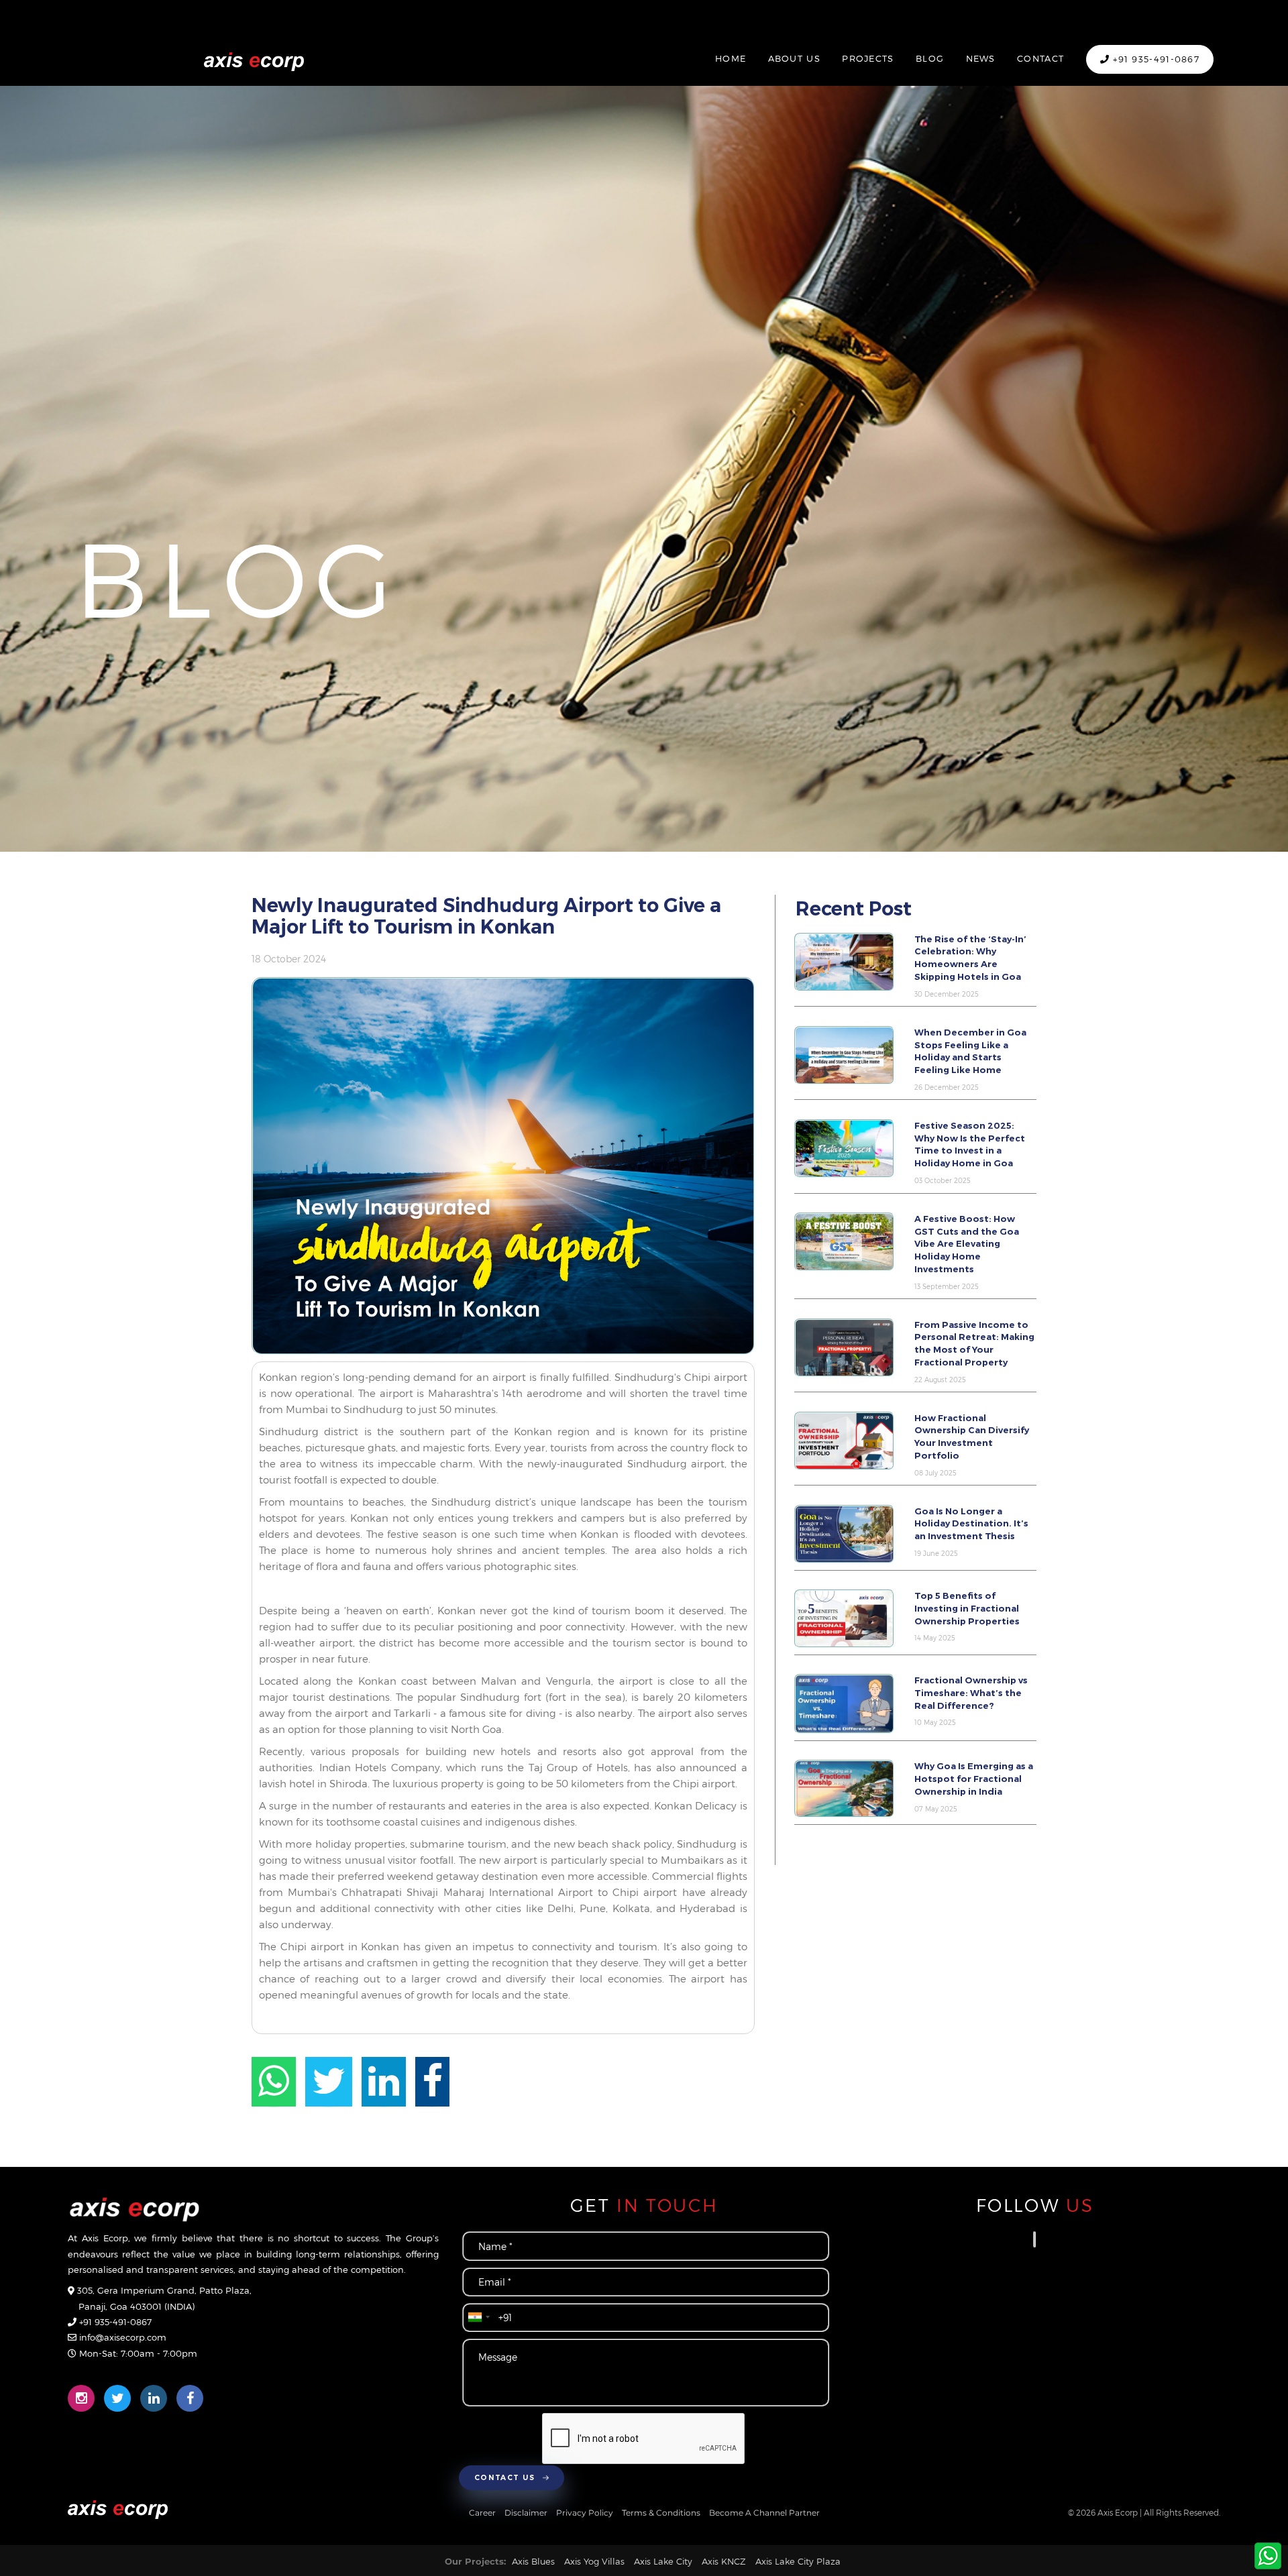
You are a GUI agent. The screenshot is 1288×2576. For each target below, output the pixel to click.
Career (483, 2513)
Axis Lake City (663, 2561)
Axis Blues (533, 2561)
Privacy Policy (586, 2513)
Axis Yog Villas (594, 2561)
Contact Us (506, 2478)
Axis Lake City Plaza (798, 2561)
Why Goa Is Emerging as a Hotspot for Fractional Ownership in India (974, 1779)
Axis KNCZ (724, 2561)
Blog (930, 58)
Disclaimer (527, 2513)
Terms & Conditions (662, 2513)
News (981, 58)
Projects (868, 58)
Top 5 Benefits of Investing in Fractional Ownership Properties (967, 1608)
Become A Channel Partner (764, 2513)
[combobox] (478, 2317)
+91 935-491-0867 (1155, 59)
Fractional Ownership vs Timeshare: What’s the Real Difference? (971, 1693)
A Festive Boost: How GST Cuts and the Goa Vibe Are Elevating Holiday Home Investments (967, 1244)
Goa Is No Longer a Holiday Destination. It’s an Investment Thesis (971, 1524)
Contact (1040, 58)
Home (731, 58)
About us (794, 58)
